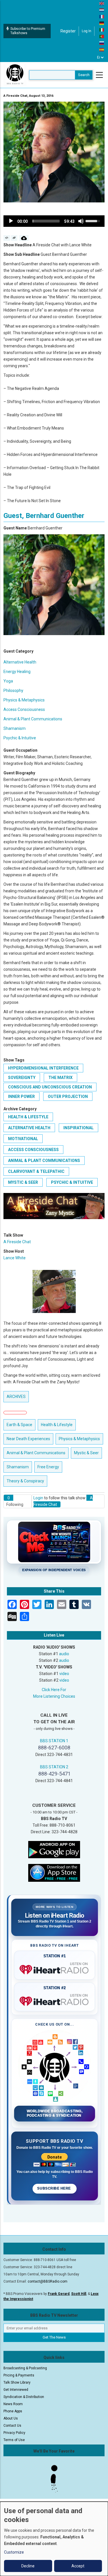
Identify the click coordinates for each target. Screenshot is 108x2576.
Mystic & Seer (23, 1182)
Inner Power (21, 1096)
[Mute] (81, 221)
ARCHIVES (16, 1397)
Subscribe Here (54, 2188)
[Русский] (102, 43)
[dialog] (54, 2539)
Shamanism (15, 728)
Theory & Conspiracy (25, 1481)
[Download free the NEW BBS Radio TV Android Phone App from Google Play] (54, 1849)
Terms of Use (14, 2440)
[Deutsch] (102, 23)
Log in (87, 31)
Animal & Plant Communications (33, 719)
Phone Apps (13, 2411)
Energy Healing (17, 672)
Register (68, 31)
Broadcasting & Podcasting (25, 2368)
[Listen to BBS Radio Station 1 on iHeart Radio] (55, 1968)
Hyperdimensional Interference (43, 1068)
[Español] (102, 49)
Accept (78, 2566)
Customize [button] (14, 2552)
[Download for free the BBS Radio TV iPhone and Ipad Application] (54, 1872)
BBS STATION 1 (54, 1741)
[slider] (46, 221)
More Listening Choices (54, 1696)
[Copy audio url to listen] (14, 238)
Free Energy (48, 1467)
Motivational (23, 1139)
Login (38, 1498)
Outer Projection (68, 1096)
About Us (11, 2418)
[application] (54, 221)
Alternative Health (20, 662)
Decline (28, 2566)
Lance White (15, 1258)
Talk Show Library (17, 2382)
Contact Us (12, 2426)
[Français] (102, 16)
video (64, 1674)
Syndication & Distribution (24, 2397)
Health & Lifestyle (28, 1117)
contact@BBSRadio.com (48, 2281)
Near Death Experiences (28, 1439)
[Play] (11, 221)
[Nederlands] (102, 10)
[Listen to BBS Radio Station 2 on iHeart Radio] (55, 2000)
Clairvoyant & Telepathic (36, 1171)
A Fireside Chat (17, 1242)
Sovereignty (22, 1078)
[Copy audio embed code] (7, 238)
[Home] (15, 75)
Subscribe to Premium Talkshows (28, 31)
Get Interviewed (16, 2390)
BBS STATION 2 (54, 1767)
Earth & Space (19, 1425)
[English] (102, 3)
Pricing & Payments (19, 2375)
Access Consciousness (24, 709)
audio (64, 1654)
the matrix (60, 1078)
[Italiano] (102, 30)
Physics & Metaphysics (24, 700)
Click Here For (54, 1690)
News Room (13, 2404)
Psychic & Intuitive (20, 738)
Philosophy (13, 691)
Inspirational (78, 1128)
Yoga (8, 681)
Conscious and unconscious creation (50, 1087)
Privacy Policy (14, 2433)
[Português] (102, 36)
